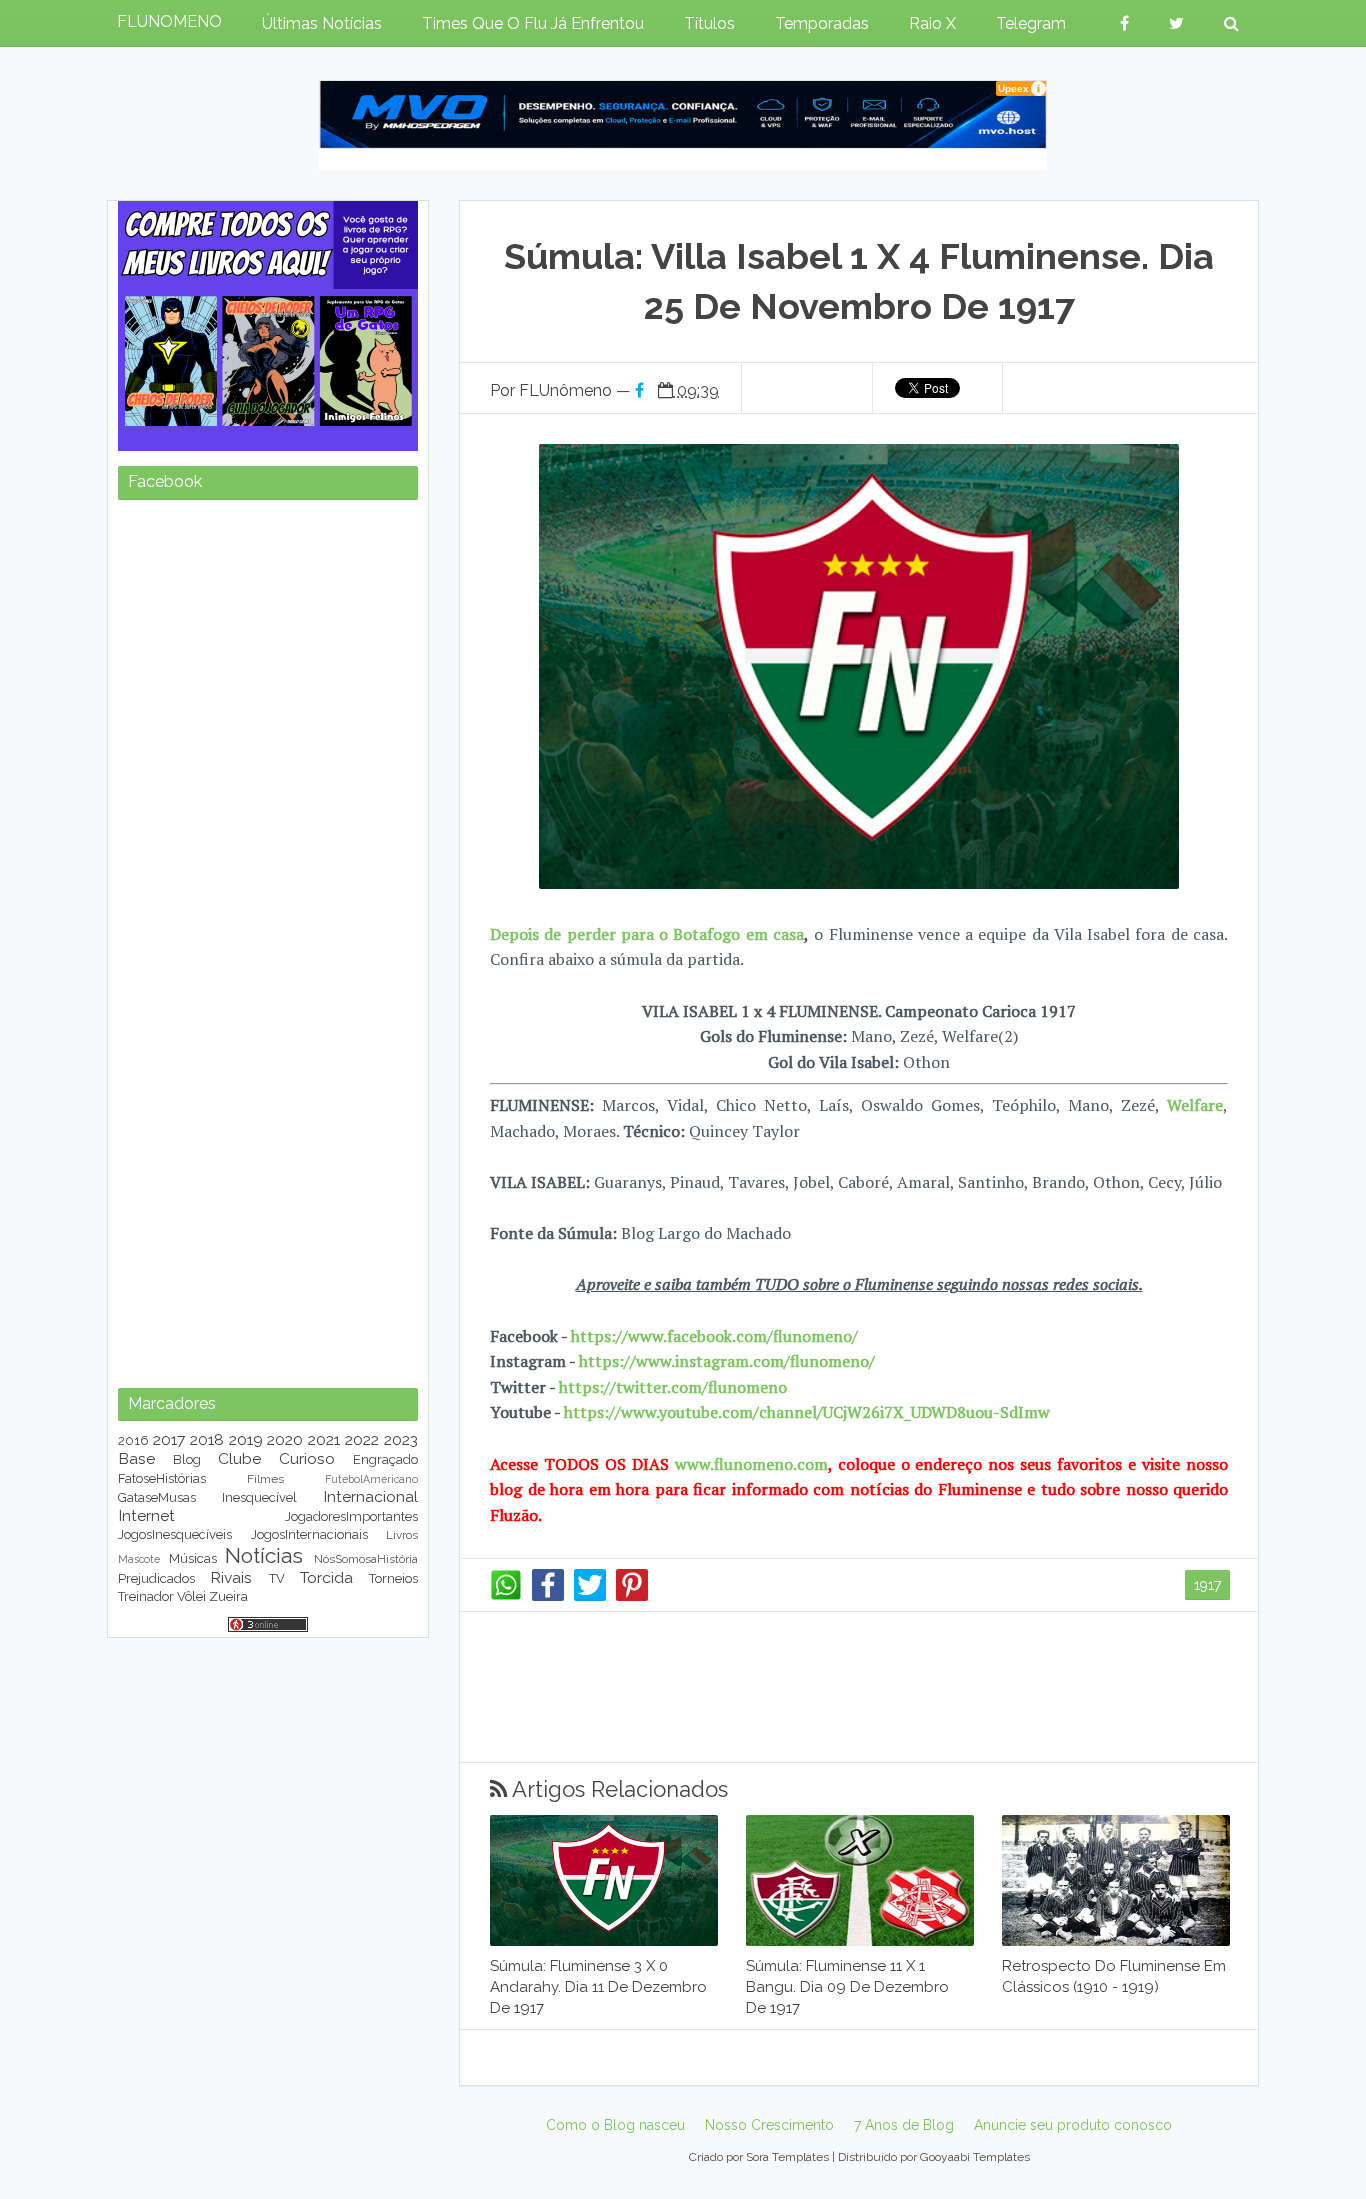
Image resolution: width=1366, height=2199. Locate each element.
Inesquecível (259, 1497)
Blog (187, 1459)
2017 (169, 1439)
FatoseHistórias (162, 1478)
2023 (401, 1439)
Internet (146, 1515)
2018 (207, 1439)
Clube (239, 1458)
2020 (285, 1439)
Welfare (1195, 1105)
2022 (362, 1439)
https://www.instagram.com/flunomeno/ (727, 1361)
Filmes (265, 1479)
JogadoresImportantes (351, 1516)
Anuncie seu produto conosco (1073, 2125)
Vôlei (191, 1596)
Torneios (393, 1578)
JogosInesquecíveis (175, 1534)
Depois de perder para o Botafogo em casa (647, 934)
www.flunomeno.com (751, 1464)
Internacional (370, 1496)
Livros (402, 1535)
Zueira (228, 1596)
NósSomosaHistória (366, 1559)
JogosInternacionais (309, 1534)
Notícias (264, 1555)
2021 (324, 1439)
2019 (246, 1439)
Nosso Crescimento (769, 2125)
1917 (1207, 1585)
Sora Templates (787, 2157)
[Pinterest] (632, 1596)
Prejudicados (156, 1578)
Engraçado (385, 1459)
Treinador (146, 1596)
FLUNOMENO (169, 21)
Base (136, 1458)
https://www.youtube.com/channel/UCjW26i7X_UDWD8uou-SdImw (807, 1412)
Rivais (231, 1577)
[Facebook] (548, 1596)
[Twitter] (590, 1596)
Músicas (193, 1558)
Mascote (139, 1559)
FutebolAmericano (371, 1479)
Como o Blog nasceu (615, 2125)
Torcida (326, 1577)
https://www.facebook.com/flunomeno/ (714, 1336)
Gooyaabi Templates (975, 2157)
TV (277, 1578)
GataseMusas (157, 1497)
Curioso (307, 1458)
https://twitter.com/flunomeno (673, 1387)
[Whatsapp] (506, 1596)
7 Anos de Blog (904, 2125)
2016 (133, 1440)
